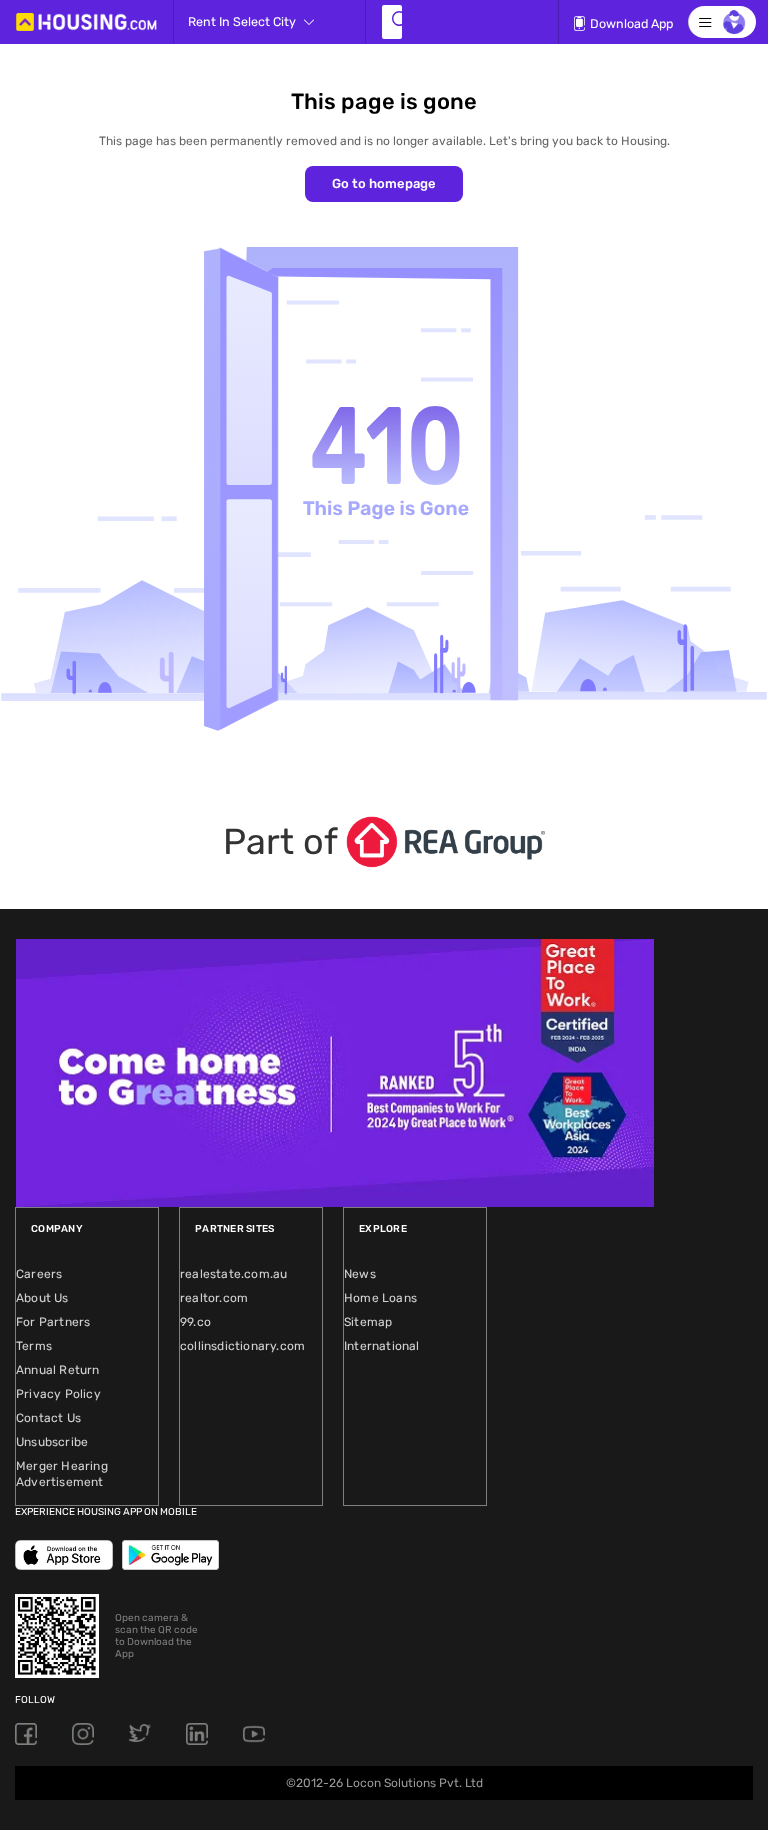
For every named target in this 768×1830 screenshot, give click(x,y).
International (382, 1346)
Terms (34, 1346)
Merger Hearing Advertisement (62, 1474)
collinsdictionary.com (242, 1346)
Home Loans (380, 1298)
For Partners (53, 1322)
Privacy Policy (58, 1394)
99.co (195, 1322)
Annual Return (58, 1370)
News (360, 1274)
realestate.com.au (233, 1274)
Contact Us (48, 1418)
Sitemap (368, 1322)
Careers (39, 1274)
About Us (42, 1298)
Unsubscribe (52, 1442)
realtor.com (214, 1298)
